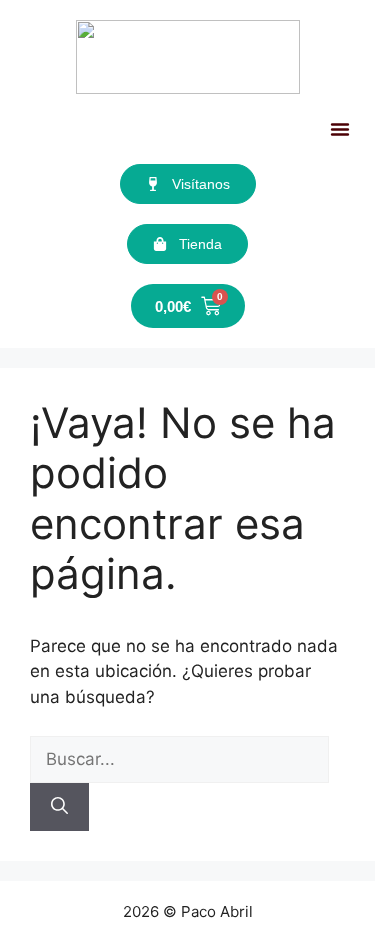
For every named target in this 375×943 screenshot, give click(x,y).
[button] (340, 129)
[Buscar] (59, 807)
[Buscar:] (179, 759)
